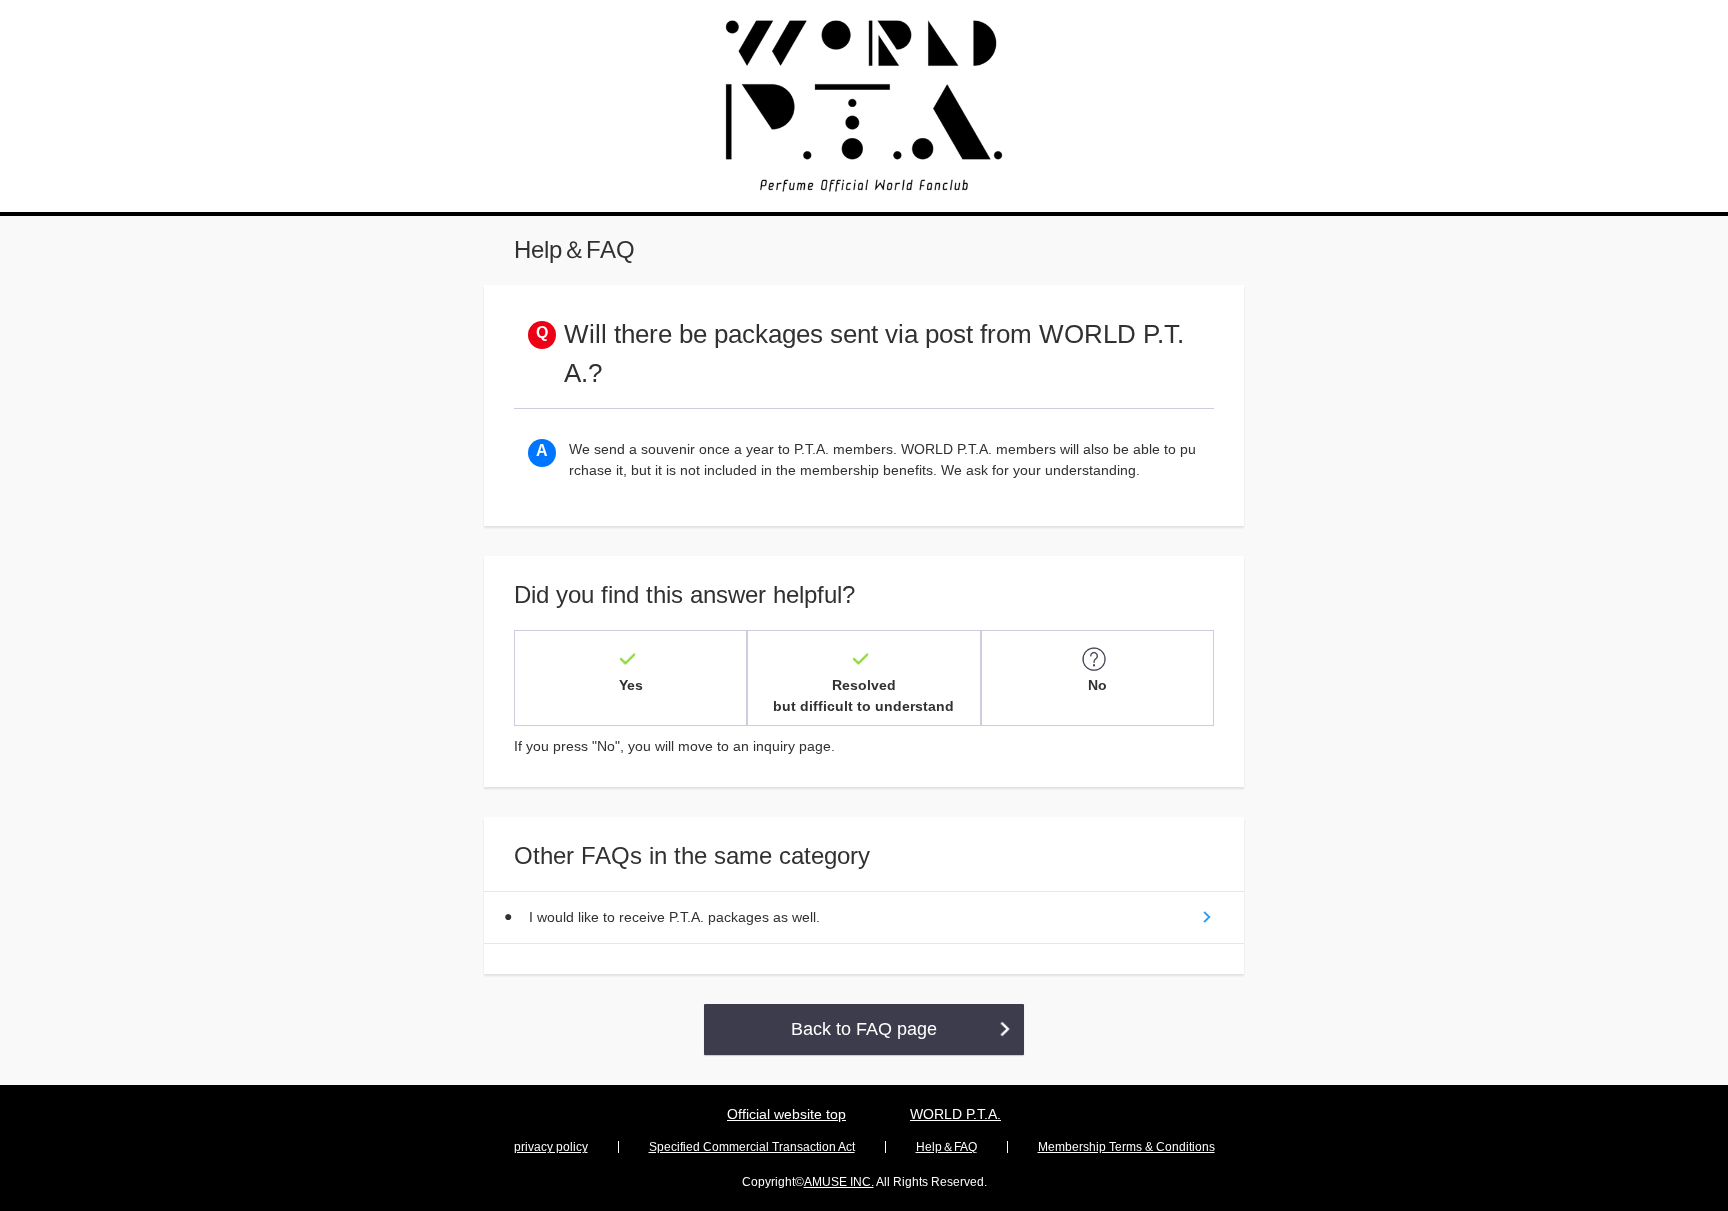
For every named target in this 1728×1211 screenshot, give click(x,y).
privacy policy (551, 1147)
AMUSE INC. (839, 1182)
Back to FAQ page (864, 1029)
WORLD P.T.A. (955, 1114)
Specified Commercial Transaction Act (752, 1147)
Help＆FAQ (946, 1147)
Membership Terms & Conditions (1126, 1147)
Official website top (786, 1114)
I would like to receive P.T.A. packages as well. (674, 917)
